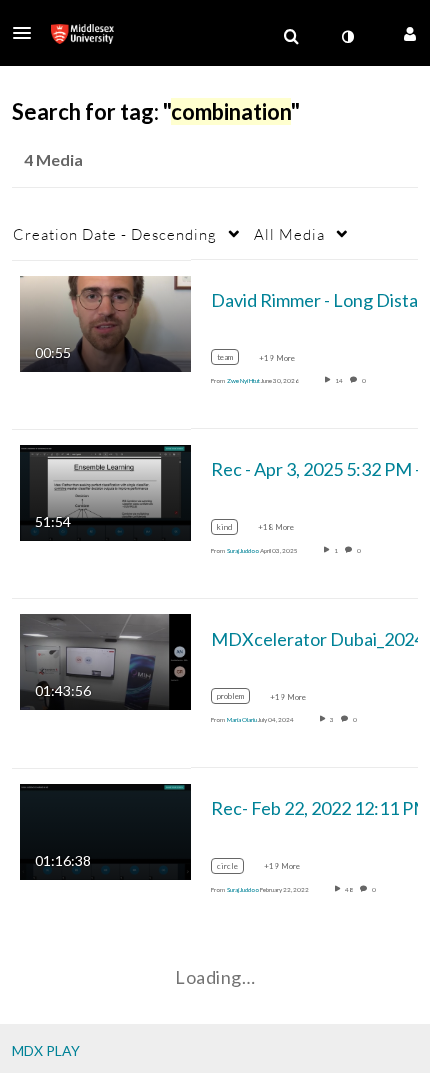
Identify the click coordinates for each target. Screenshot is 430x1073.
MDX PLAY (46, 1050)
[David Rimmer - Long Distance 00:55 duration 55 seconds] (105, 321)
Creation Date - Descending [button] (115, 234)
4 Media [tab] (53, 159)
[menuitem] (291, 37)
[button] (28, 33)
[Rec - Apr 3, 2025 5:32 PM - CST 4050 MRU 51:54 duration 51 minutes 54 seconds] (105, 491)
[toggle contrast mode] (347, 37)
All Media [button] (289, 234)
